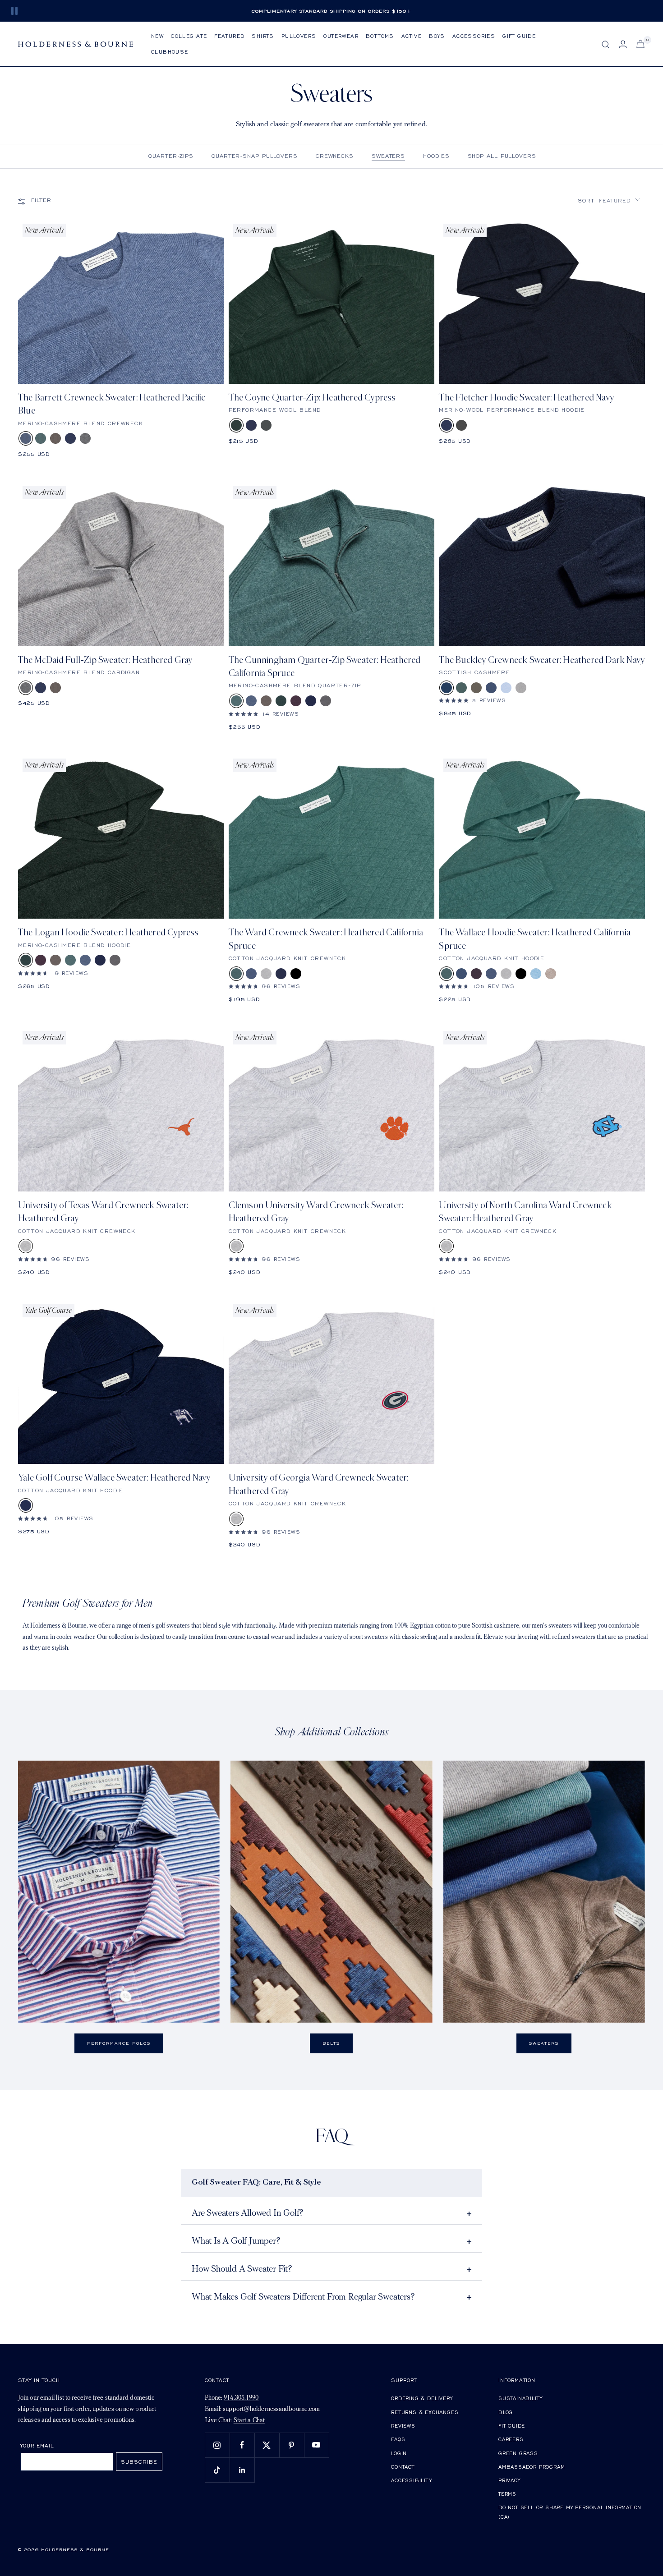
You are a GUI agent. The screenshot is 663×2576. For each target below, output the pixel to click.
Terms (507, 2494)
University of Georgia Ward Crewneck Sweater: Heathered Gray (319, 1484)
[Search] (606, 45)
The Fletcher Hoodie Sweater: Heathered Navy (526, 398)
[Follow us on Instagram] (217, 2445)
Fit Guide (512, 2426)
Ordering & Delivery (422, 2398)
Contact (403, 2467)
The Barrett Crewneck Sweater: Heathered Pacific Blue (112, 404)
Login (399, 2453)
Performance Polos (119, 2043)
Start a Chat (249, 2421)
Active (412, 36)
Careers (511, 2439)
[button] (609, 200)
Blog (506, 2412)
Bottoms (380, 36)
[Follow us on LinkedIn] (242, 2470)
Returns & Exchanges (425, 2412)
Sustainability (520, 2398)
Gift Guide (519, 36)
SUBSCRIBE (139, 2462)
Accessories (474, 36)
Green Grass (518, 2453)
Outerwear (341, 36)
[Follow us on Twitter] (267, 2445)
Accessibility (411, 2480)
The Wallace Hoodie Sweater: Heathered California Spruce (535, 939)
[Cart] (640, 44)
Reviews (403, 2426)
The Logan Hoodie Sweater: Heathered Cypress (108, 932)
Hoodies (436, 156)
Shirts (263, 36)
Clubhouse (170, 52)
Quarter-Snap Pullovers (255, 156)
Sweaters (388, 156)
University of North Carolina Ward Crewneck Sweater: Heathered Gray (525, 1212)
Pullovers (299, 36)
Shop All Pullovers (502, 156)
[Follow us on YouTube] (316, 2445)
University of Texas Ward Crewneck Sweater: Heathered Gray (103, 1212)
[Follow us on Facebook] (242, 2445)
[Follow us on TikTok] (217, 2470)
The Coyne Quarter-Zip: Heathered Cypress (312, 398)
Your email (37, 2445)
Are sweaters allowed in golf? (248, 2213)
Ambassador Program (532, 2467)
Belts (331, 2043)
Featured (229, 36)
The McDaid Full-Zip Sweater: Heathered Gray (105, 660)
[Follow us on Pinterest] (292, 2445)
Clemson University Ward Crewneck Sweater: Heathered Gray (316, 1212)
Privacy (509, 2480)
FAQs (398, 2439)
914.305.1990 (241, 2398)
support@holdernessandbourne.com (271, 2409)
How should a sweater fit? (242, 2269)
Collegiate (189, 36)
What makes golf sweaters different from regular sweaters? (303, 2297)
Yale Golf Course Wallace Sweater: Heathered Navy (114, 1478)
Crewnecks (335, 156)
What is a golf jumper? (236, 2241)
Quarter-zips (171, 156)
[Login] (623, 44)
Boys (437, 36)
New (157, 36)
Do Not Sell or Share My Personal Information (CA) (570, 2512)
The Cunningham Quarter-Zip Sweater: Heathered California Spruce (325, 667)
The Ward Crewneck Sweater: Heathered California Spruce (326, 939)
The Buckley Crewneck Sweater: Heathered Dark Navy (542, 660)
